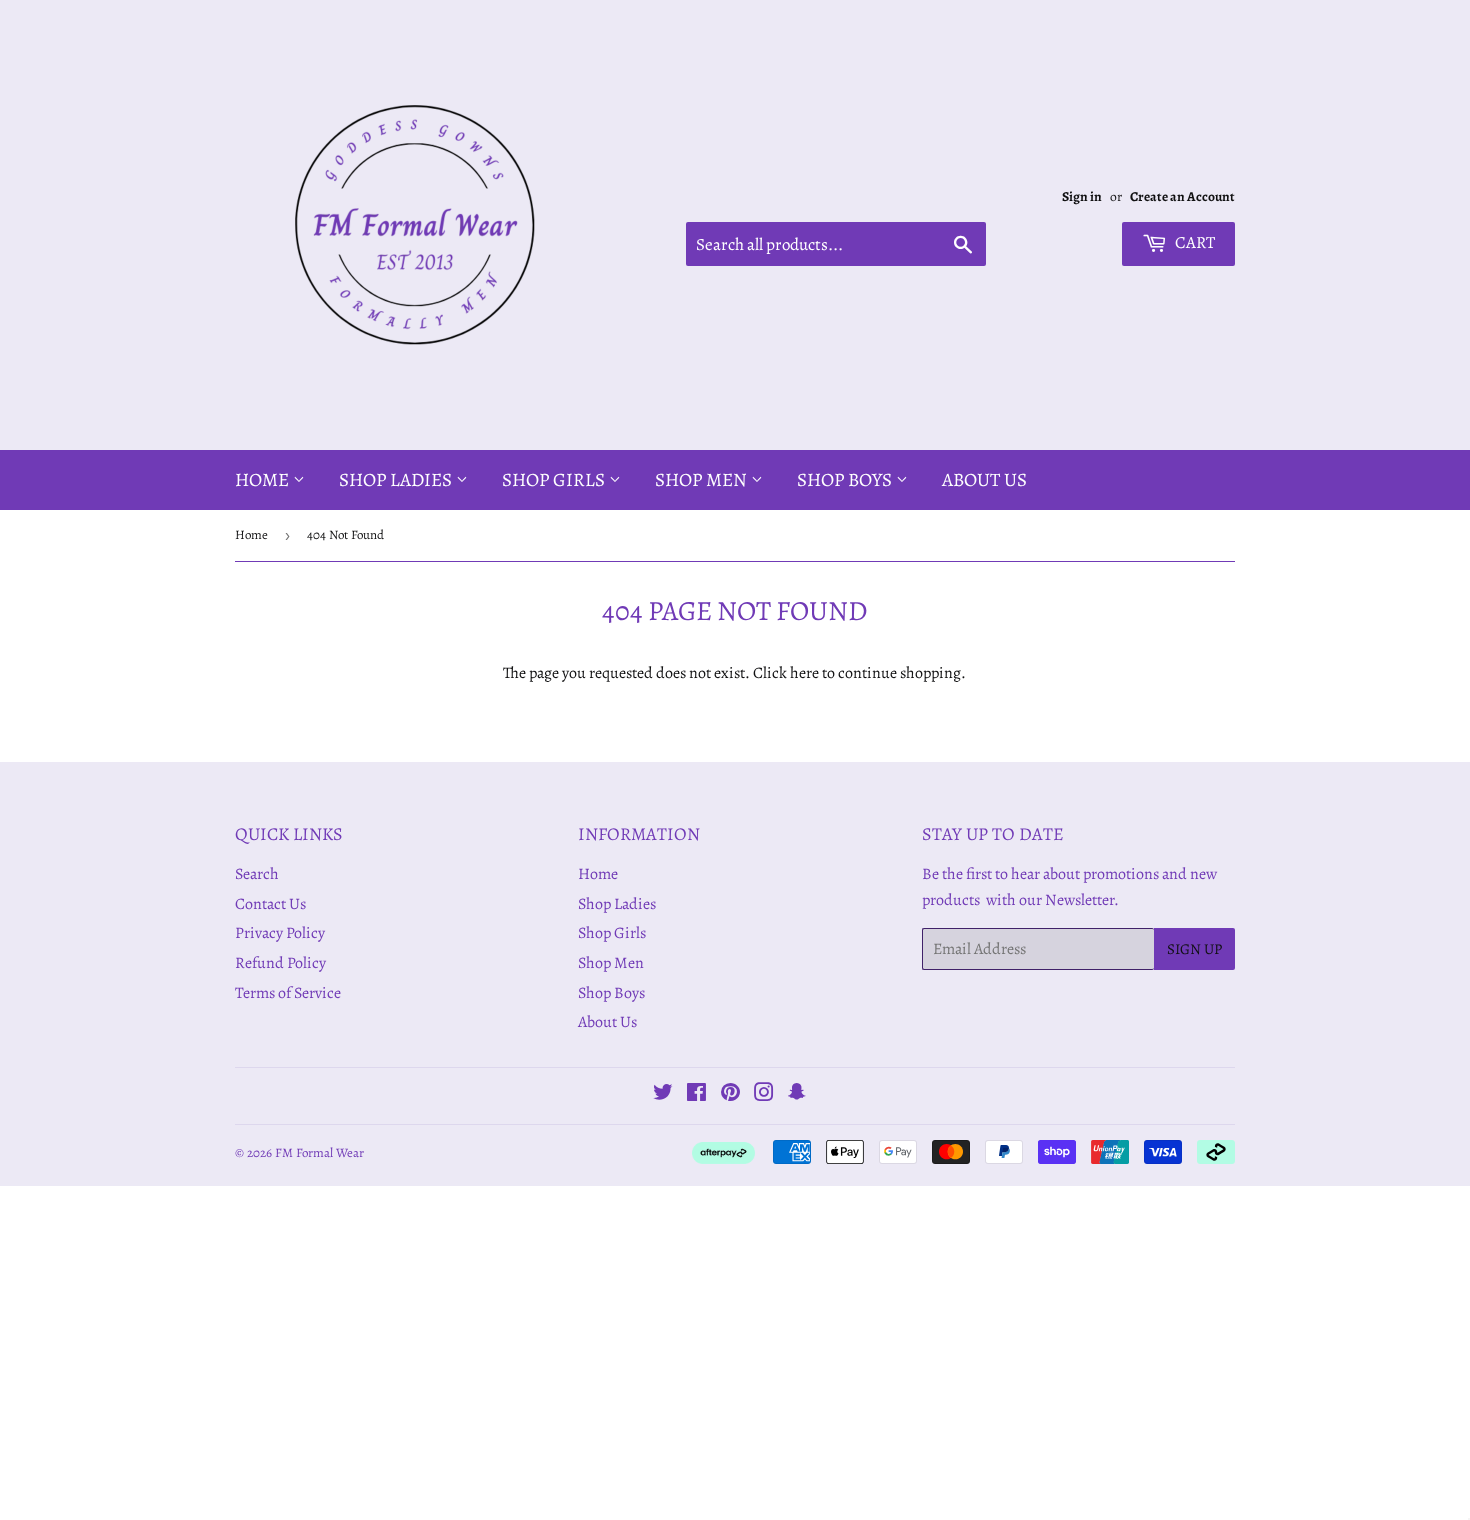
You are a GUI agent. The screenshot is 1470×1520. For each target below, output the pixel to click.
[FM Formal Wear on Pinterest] (730, 1095)
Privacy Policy (280, 933)
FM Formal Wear (319, 1152)
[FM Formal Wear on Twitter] (663, 1095)
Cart (1193, 242)
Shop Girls (555, 480)
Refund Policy (280, 963)
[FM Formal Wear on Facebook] (696, 1095)
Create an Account (1182, 196)
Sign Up (1194, 949)
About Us (984, 480)
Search (257, 874)
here (804, 673)
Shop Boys (846, 480)
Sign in (1082, 196)
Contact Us (270, 904)
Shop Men (703, 480)
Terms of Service (288, 993)
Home (264, 480)
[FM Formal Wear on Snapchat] (797, 1095)
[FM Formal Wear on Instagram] (764, 1095)
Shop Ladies (397, 480)
